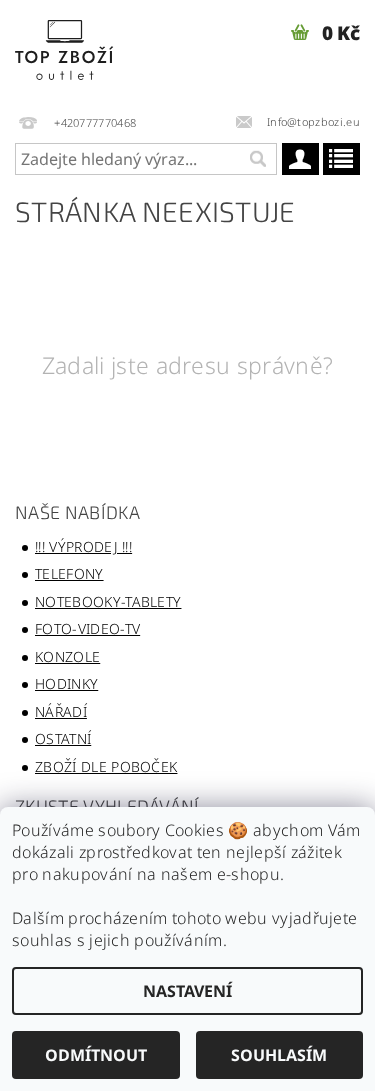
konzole (67, 656)
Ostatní (63, 738)
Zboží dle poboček (106, 766)
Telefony (69, 573)
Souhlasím (279, 1055)
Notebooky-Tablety (108, 601)
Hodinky (66, 683)
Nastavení (187, 991)
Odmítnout (96, 1055)
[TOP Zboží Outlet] (94, 53)
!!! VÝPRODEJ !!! (83, 546)
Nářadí (61, 711)
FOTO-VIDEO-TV (87, 628)
